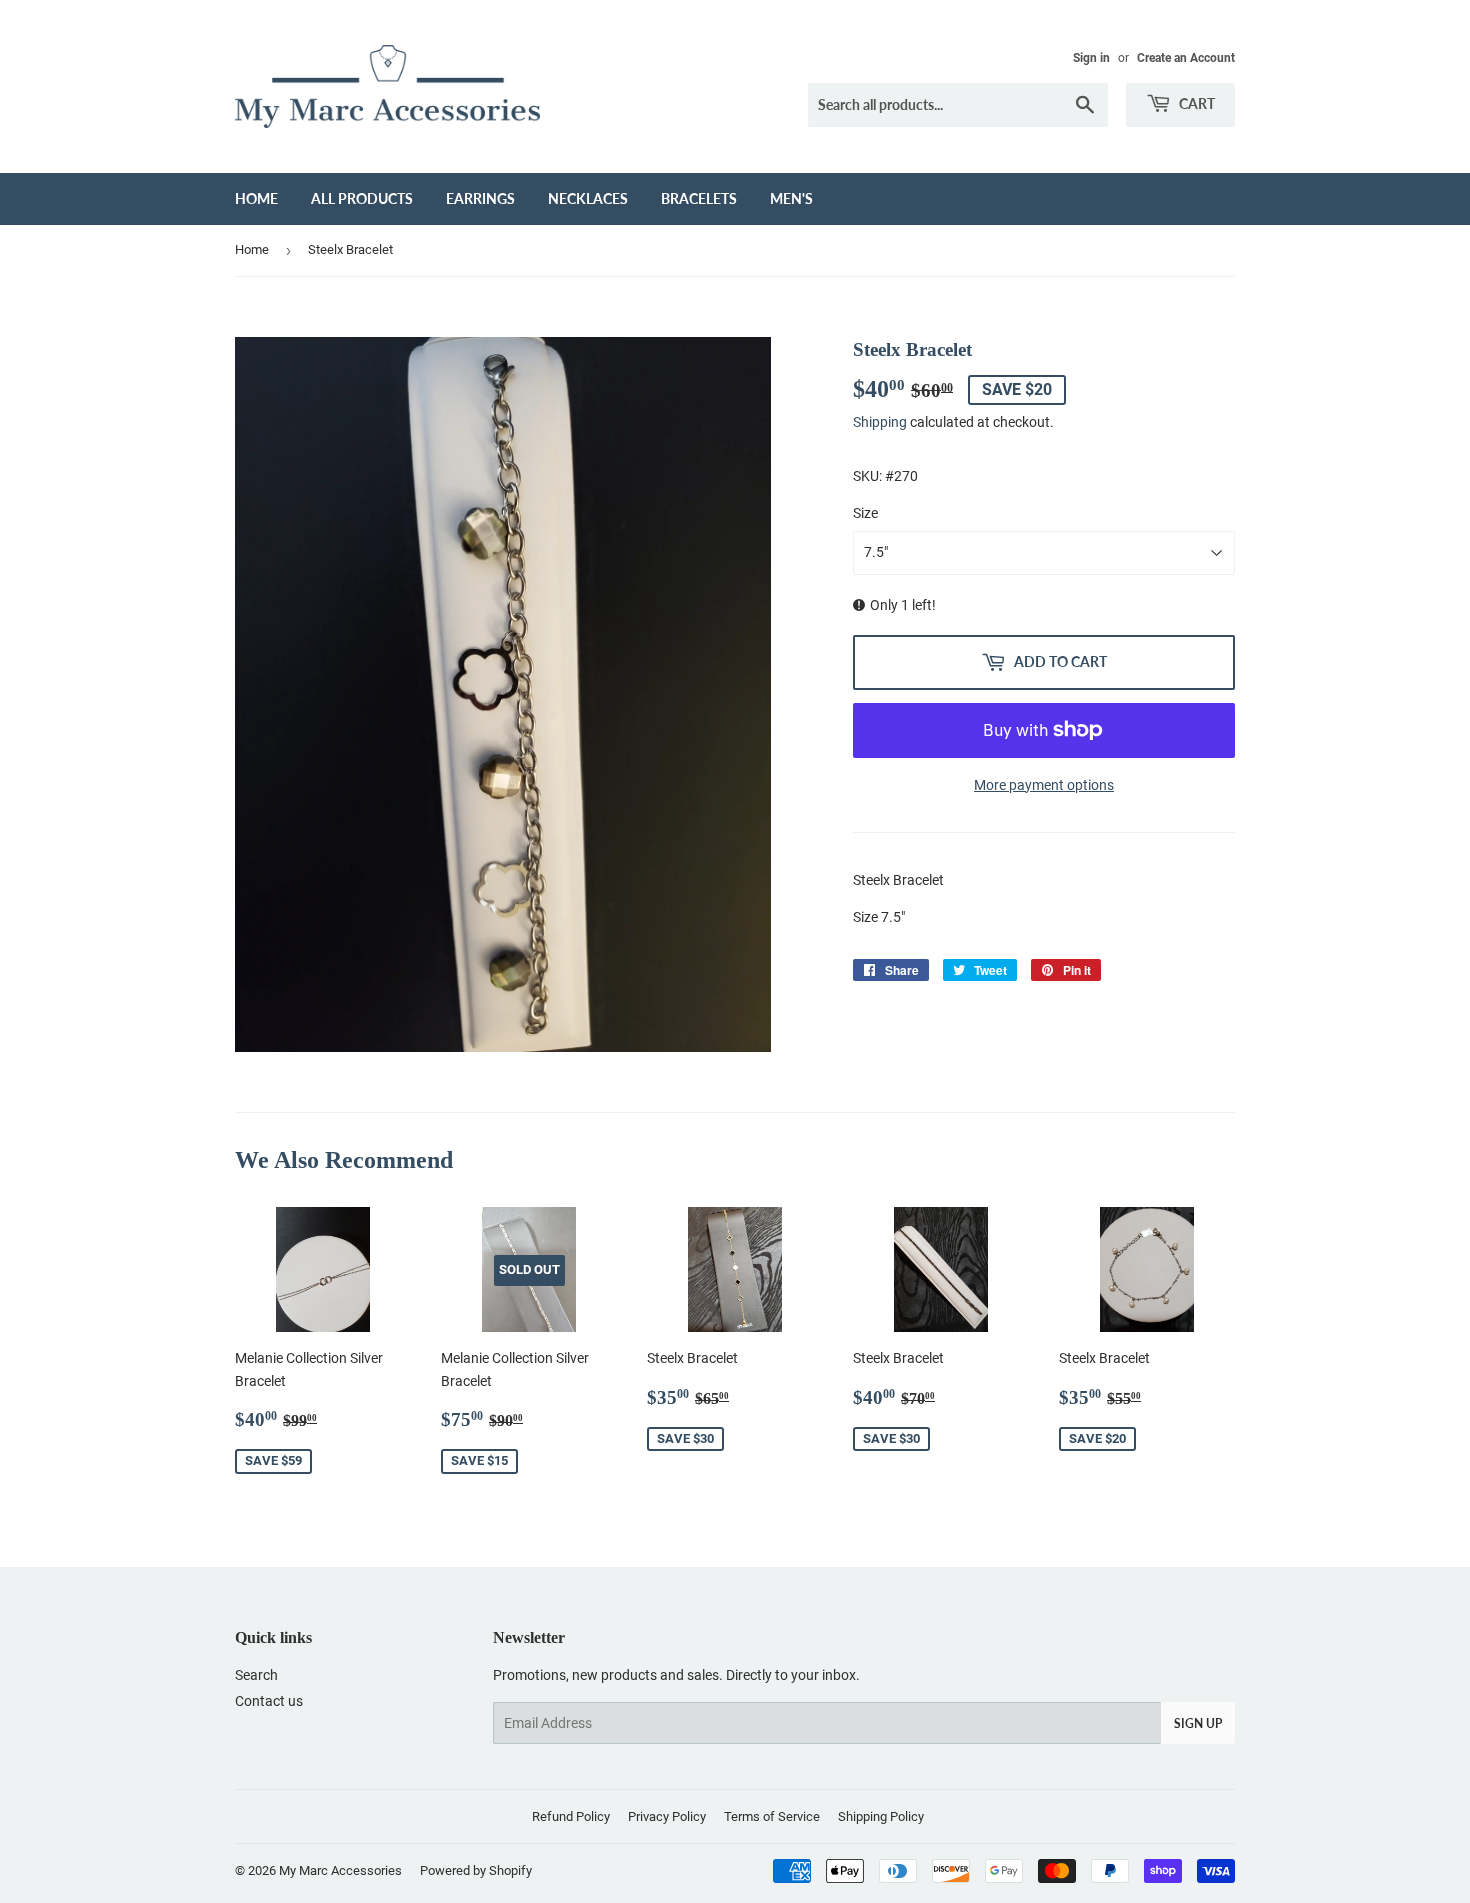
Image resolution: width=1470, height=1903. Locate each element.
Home (256, 198)
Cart (1195, 103)
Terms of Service (772, 1816)
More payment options (1044, 785)
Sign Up (1198, 1723)
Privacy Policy (667, 1816)
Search (256, 1675)
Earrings (480, 198)
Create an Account (1186, 58)
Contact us (269, 1701)
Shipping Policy (881, 1816)
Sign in (1091, 58)
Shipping (880, 422)
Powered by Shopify (476, 1870)
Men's (791, 198)
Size (865, 513)
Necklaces (588, 198)
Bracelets (699, 198)
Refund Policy (571, 1816)
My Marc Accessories (340, 1870)
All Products (362, 198)
